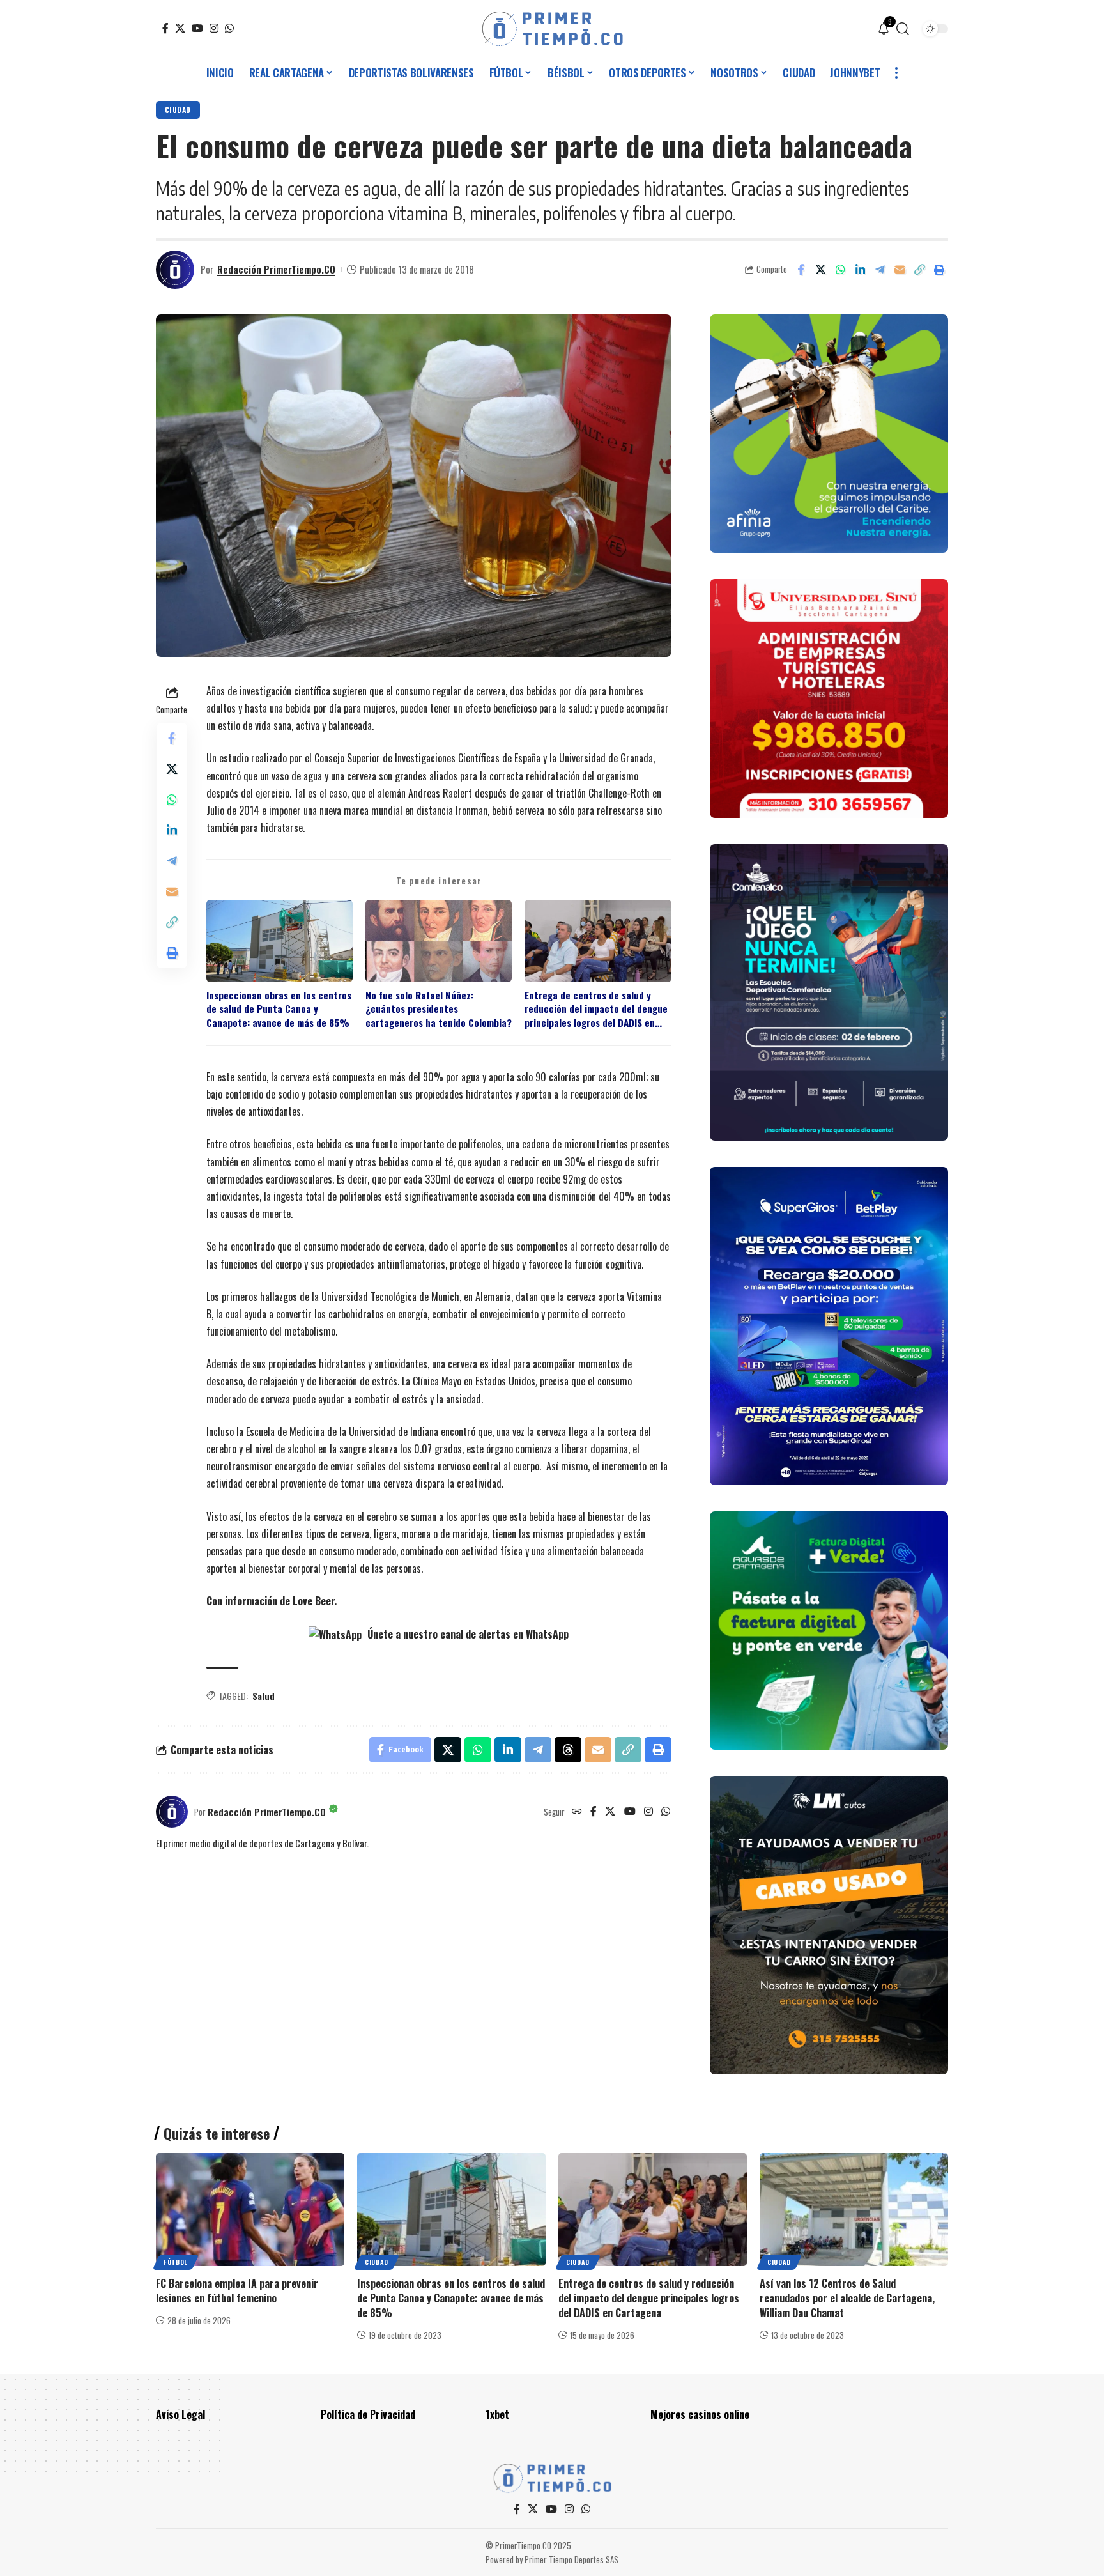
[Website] (577, 1812)
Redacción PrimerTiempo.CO (276, 269)
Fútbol (176, 2262)
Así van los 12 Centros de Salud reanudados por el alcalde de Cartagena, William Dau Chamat (847, 2298)
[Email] (900, 270)
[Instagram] (214, 28)
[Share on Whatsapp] (840, 270)
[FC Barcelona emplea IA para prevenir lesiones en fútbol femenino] (250, 2210)
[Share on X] (820, 270)
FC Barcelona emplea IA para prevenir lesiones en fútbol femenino (237, 2291)
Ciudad (178, 110)
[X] (180, 28)
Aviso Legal (180, 2414)
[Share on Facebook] (801, 270)
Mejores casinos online (700, 2414)
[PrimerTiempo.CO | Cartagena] (552, 29)
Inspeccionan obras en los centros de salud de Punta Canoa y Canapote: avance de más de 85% (279, 1009)
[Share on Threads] (568, 1750)
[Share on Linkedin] (860, 270)
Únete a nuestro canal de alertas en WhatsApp (467, 1634)
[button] (903, 29)
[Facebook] (165, 28)
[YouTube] (197, 28)
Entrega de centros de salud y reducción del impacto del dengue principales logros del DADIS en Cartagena (596, 1009)
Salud (264, 1696)
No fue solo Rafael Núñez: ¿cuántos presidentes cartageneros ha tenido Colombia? (439, 1009)
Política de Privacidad (368, 2414)
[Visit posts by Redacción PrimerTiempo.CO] (175, 270)
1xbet (497, 2414)
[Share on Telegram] (880, 270)
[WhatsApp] (229, 28)
